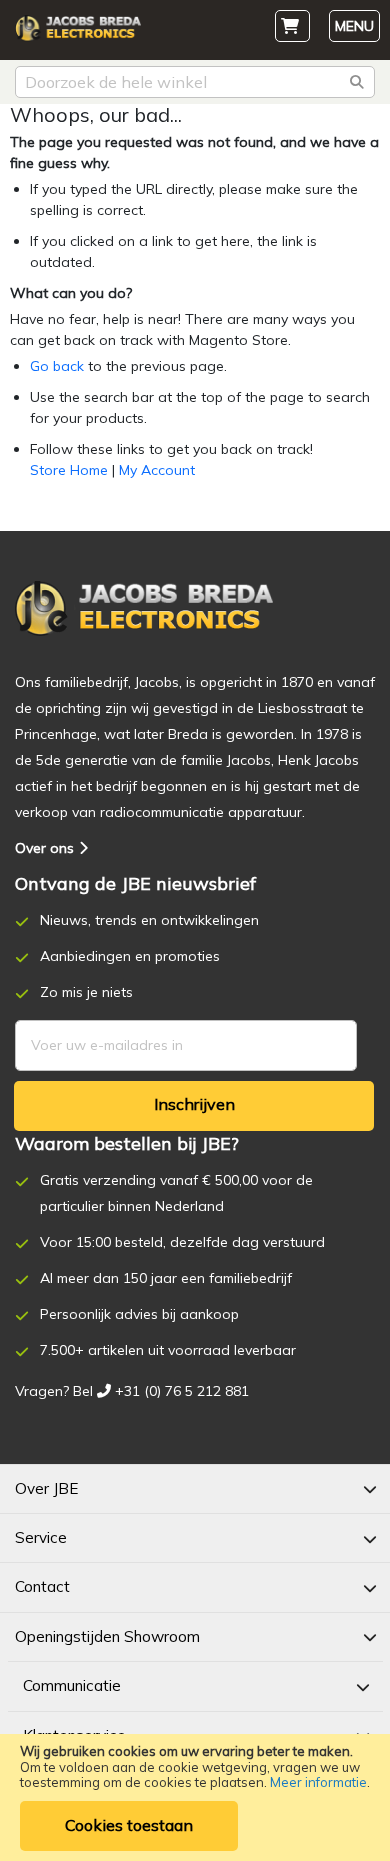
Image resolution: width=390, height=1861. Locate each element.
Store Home (69, 470)
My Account (157, 470)
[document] (195, 1797)
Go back (57, 366)
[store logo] (78, 33)
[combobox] (195, 82)
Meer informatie (318, 1782)
